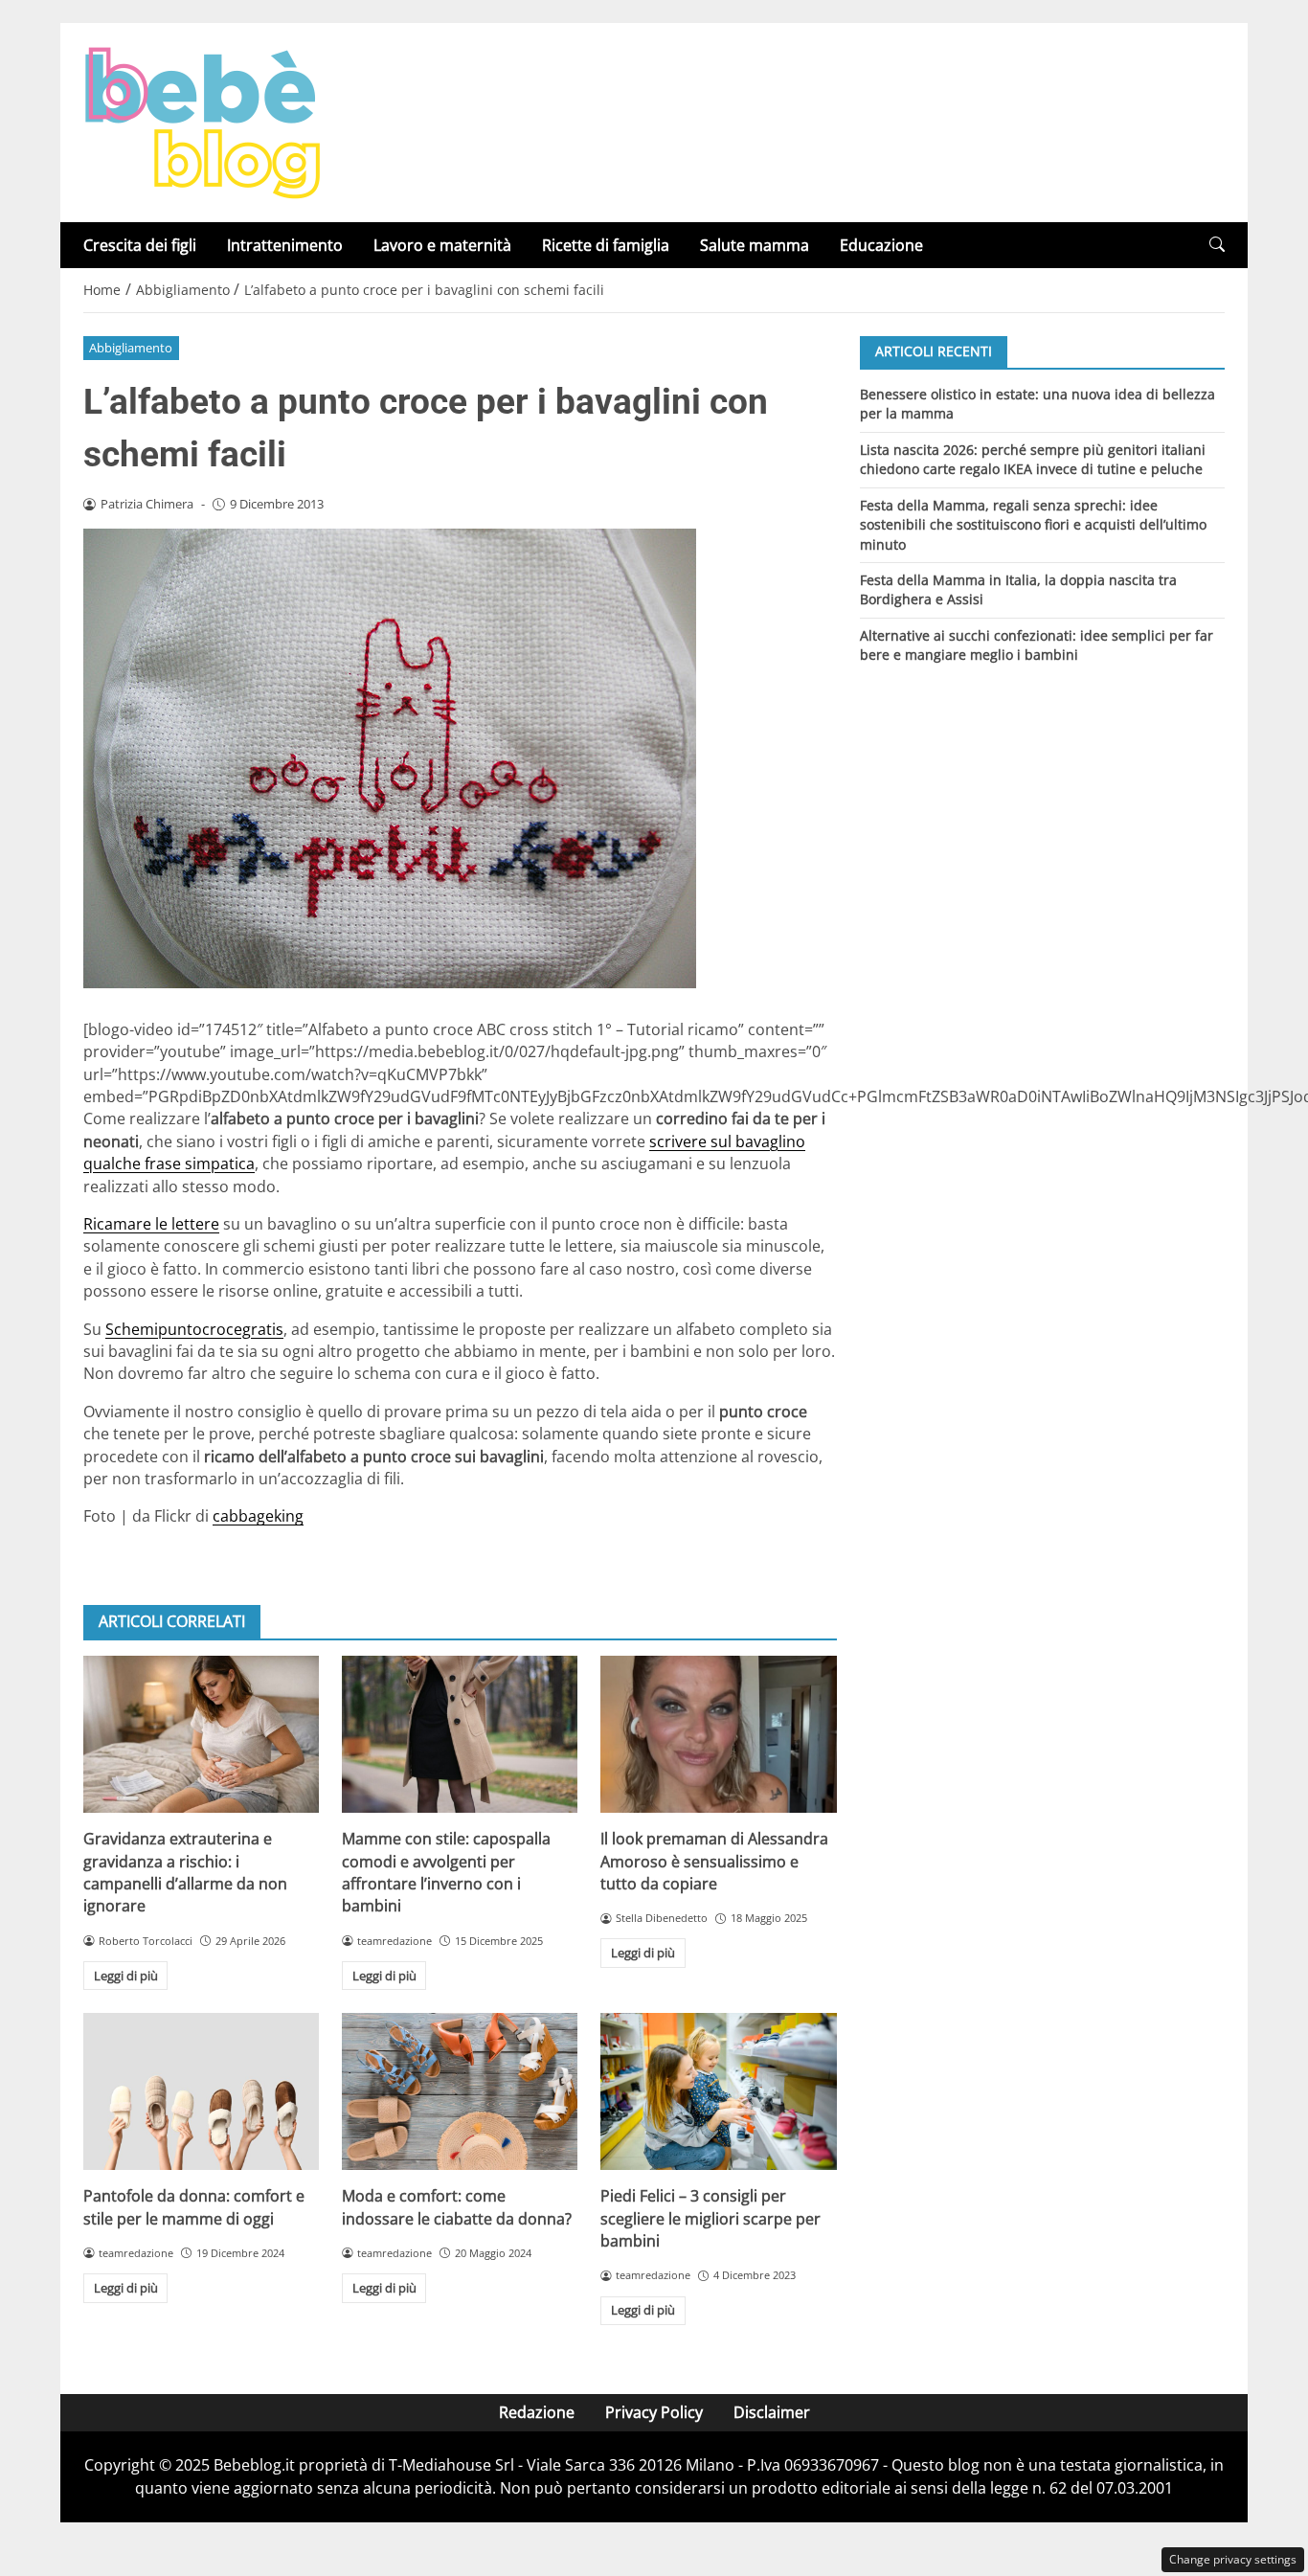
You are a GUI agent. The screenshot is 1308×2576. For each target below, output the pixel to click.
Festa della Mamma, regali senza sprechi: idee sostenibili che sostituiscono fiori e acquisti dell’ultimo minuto (1033, 524)
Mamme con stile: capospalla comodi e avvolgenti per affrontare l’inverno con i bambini (446, 1872)
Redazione (537, 2412)
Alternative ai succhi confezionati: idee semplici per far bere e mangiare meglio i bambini (1037, 645)
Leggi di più (126, 1976)
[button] (1217, 245)
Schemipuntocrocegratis (194, 1329)
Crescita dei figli (140, 245)
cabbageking (258, 1516)
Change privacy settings (1233, 2559)
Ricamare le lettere (151, 1224)
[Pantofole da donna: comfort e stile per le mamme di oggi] (201, 2091)
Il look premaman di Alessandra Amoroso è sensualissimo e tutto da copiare (714, 1861)
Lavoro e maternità (442, 245)
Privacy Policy (654, 2412)
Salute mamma (755, 245)
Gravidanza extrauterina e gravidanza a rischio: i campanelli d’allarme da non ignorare (185, 1872)
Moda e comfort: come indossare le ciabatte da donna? (457, 2207)
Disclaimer (772, 2412)
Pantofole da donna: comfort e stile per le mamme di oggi (194, 2207)
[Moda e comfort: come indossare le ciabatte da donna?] (460, 2091)
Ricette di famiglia (606, 245)
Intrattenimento (285, 245)
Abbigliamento (131, 348)
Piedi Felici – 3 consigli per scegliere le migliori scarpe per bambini (710, 2218)
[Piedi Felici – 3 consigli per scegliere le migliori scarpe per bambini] (718, 2091)
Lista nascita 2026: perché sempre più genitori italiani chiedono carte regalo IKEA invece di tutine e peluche (1033, 458)
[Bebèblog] (202, 121)
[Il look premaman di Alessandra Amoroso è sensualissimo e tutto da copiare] (718, 1734)
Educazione (881, 245)
